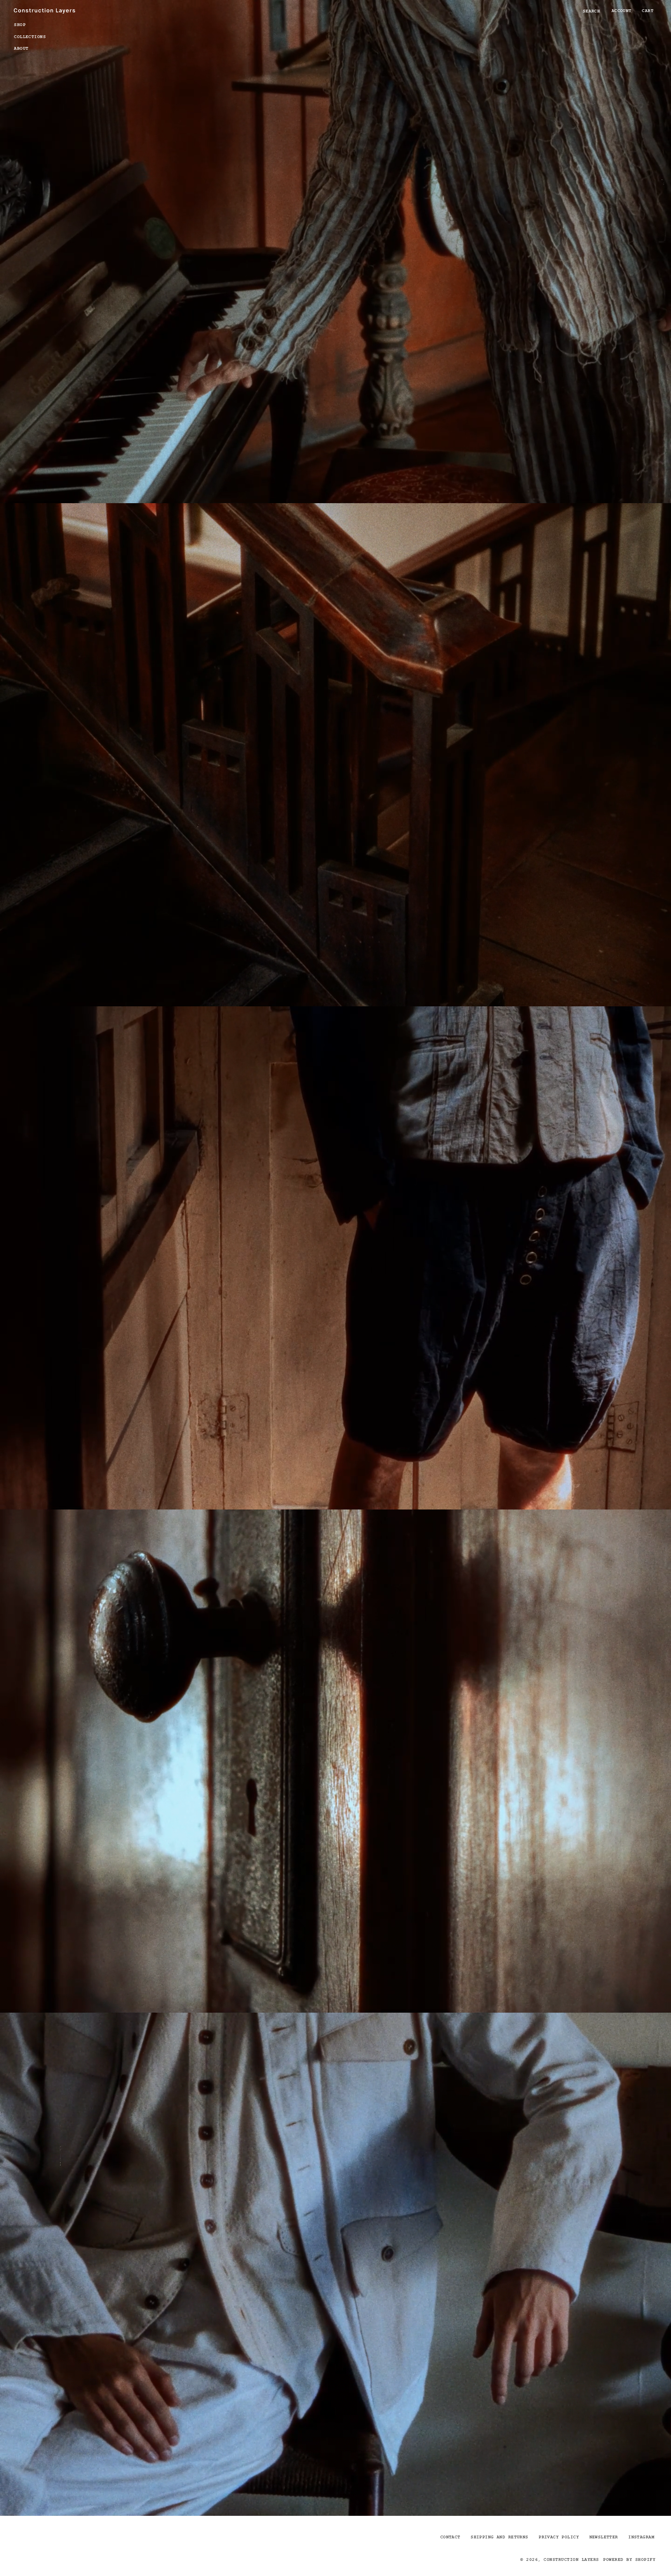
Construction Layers (571, 2559)
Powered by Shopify (629, 2559)
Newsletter (604, 2537)
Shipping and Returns (499, 2537)
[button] (34, 24)
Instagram (641, 2537)
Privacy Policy (559, 2537)
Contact (450, 2537)
